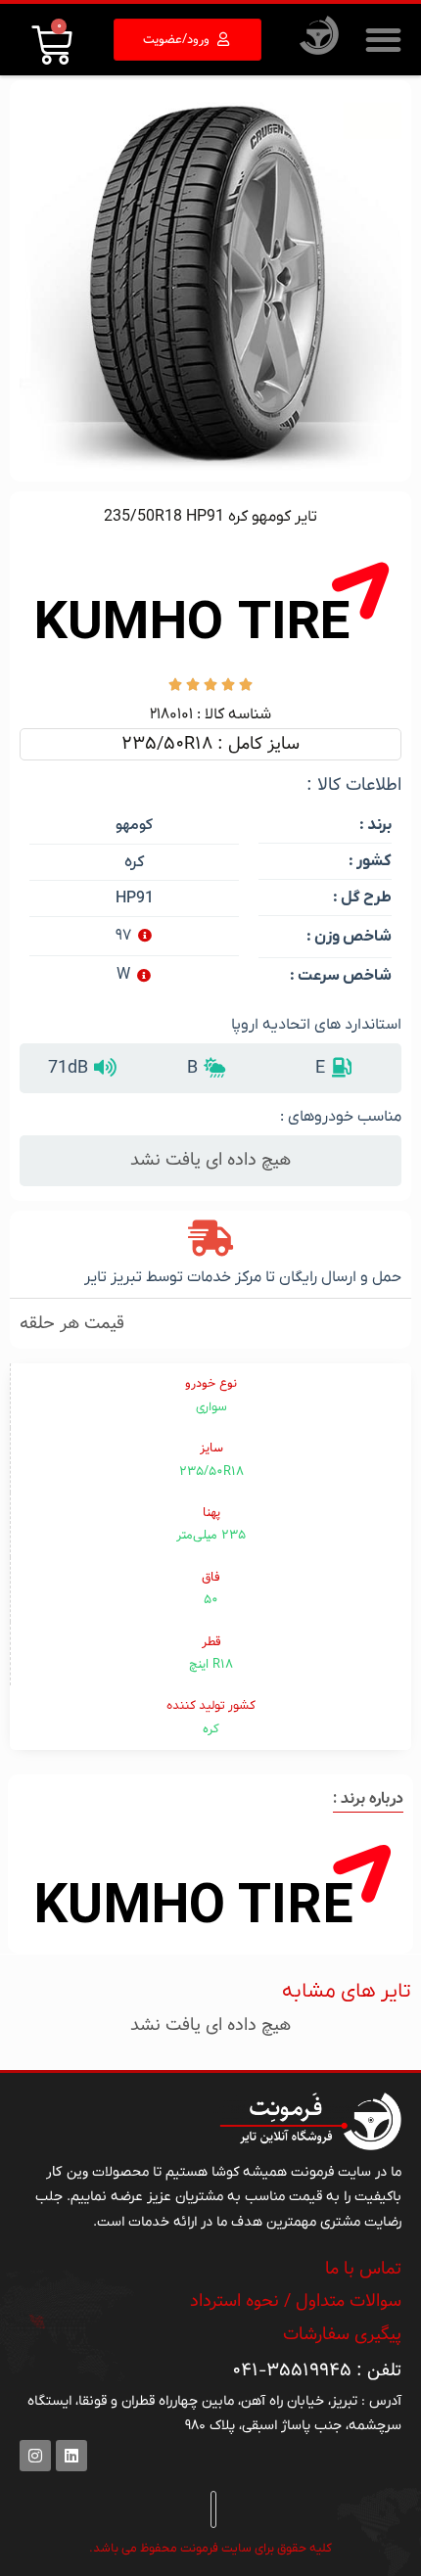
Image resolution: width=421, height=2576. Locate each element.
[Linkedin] (71, 2456)
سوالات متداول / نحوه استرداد (296, 2301)
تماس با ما (363, 2269)
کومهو (134, 826)
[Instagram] (35, 2456)
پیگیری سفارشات (342, 2334)
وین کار (67, 2172)
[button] (383, 40)
